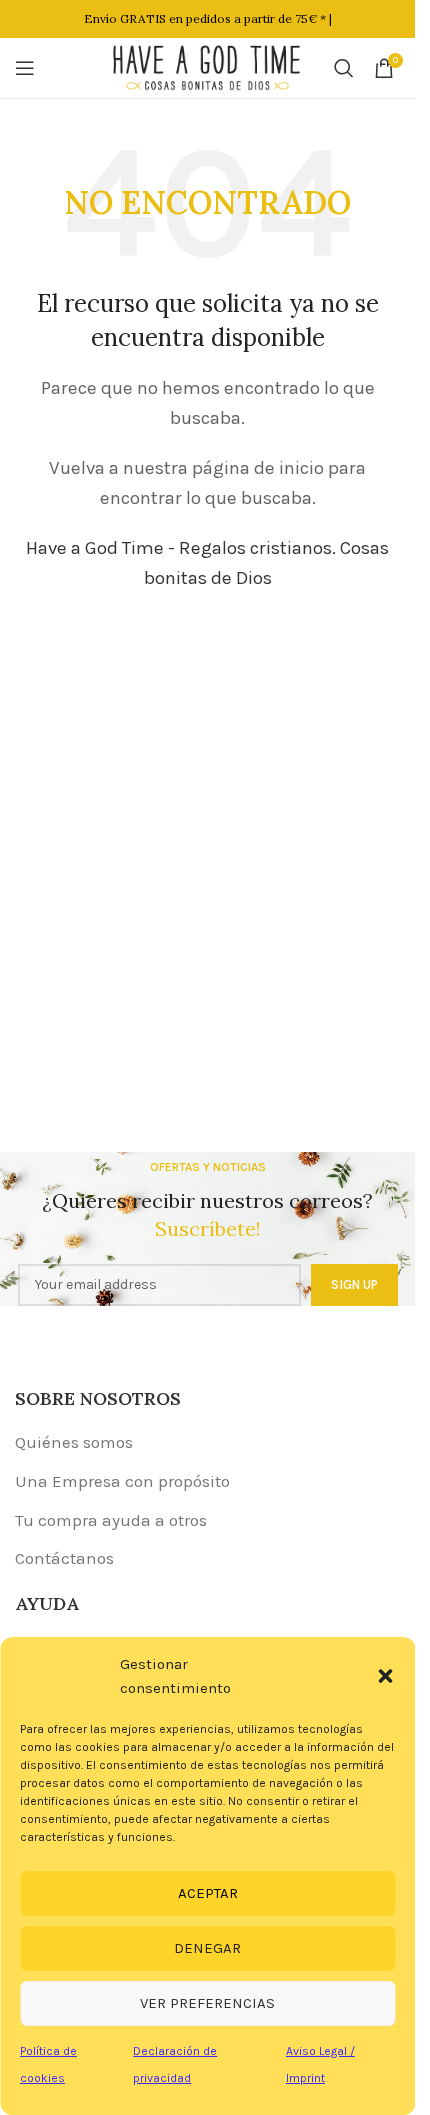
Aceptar (208, 1893)
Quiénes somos (74, 1442)
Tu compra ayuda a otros (111, 1520)
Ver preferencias (207, 2003)
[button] (385, 1676)
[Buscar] (344, 68)
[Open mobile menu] (25, 68)
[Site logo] (208, 66)
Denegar (207, 1948)
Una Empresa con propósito (122, 1481)
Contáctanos (64, 1558)
